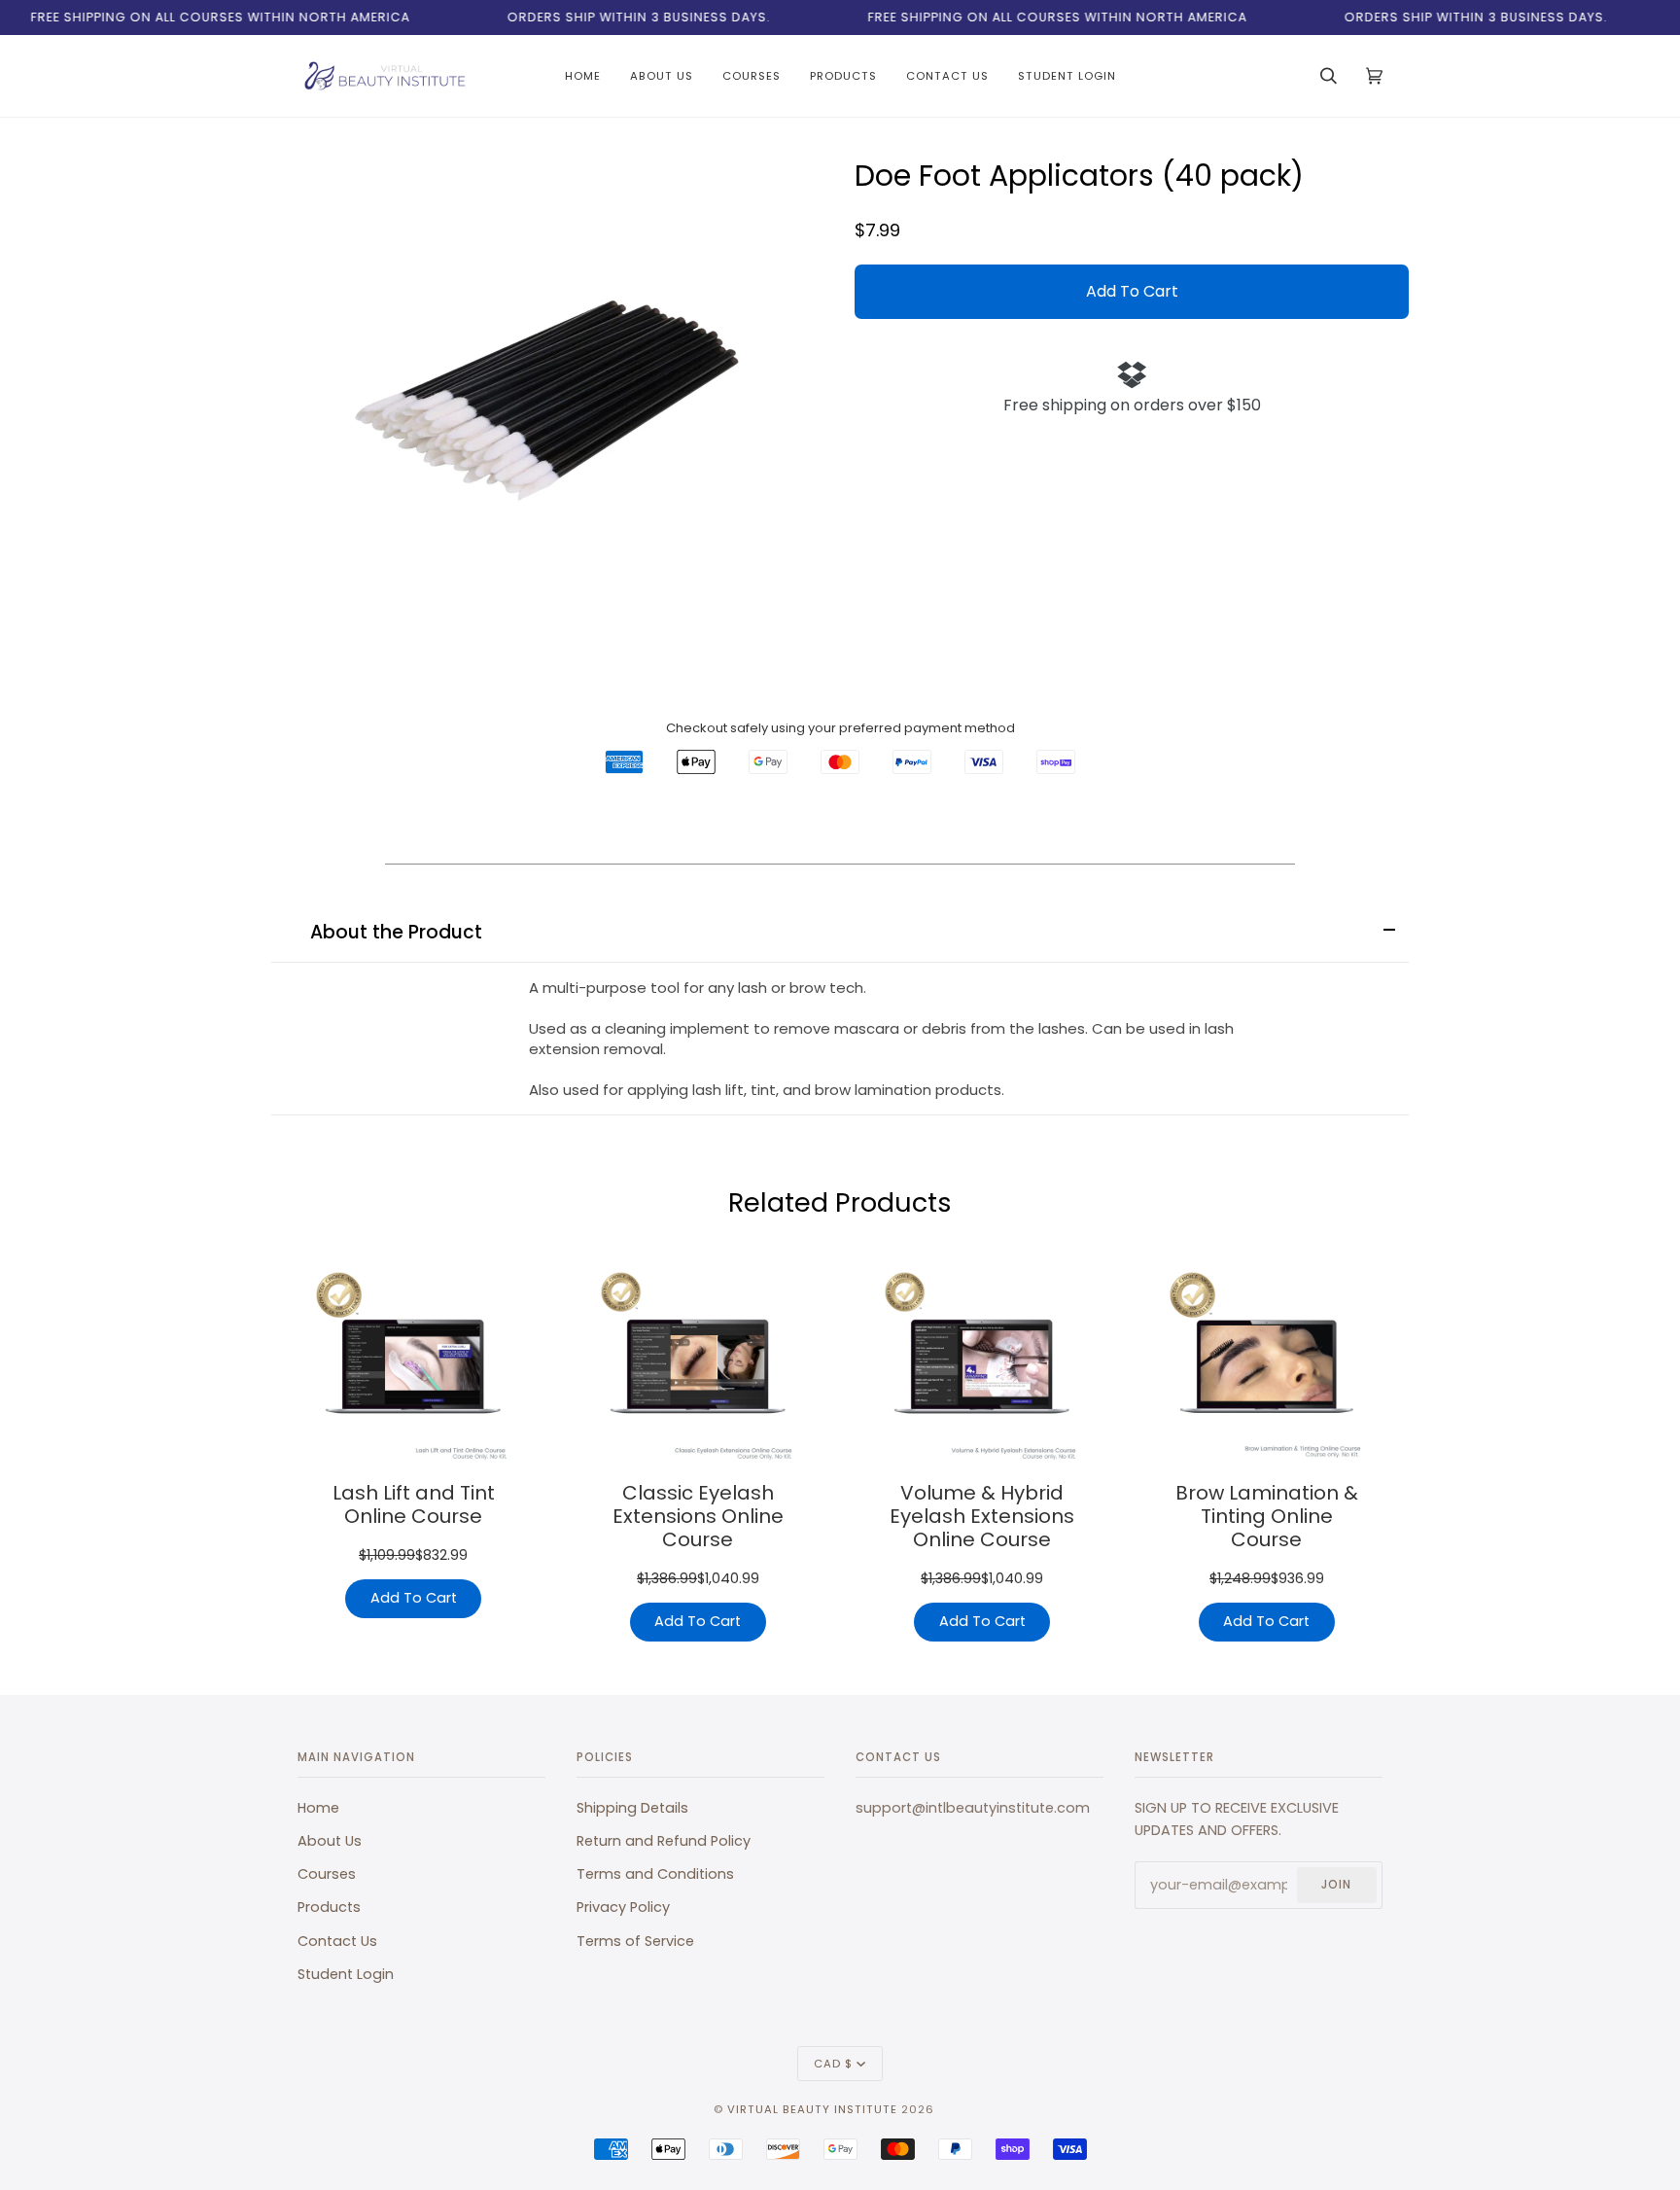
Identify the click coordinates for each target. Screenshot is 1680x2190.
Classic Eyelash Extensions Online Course (698, 1516)
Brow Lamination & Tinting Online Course (1267, 1516)
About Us (330, 1841)
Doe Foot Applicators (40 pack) (1079, 176)
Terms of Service (635, 1941)
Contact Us (337, 1941)
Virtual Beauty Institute (812, 2109)
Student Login (346, 1974)
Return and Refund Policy (664, 1841)
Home (318, 1808)
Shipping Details (632, 1808)
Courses (327, 1874)
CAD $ (833, 2064)
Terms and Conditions (655, 1874)
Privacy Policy (623, 1907)
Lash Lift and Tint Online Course (414, 1504)
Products (329, 1907)
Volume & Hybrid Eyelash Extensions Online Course (982, 1516)
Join (1336, 1885)
